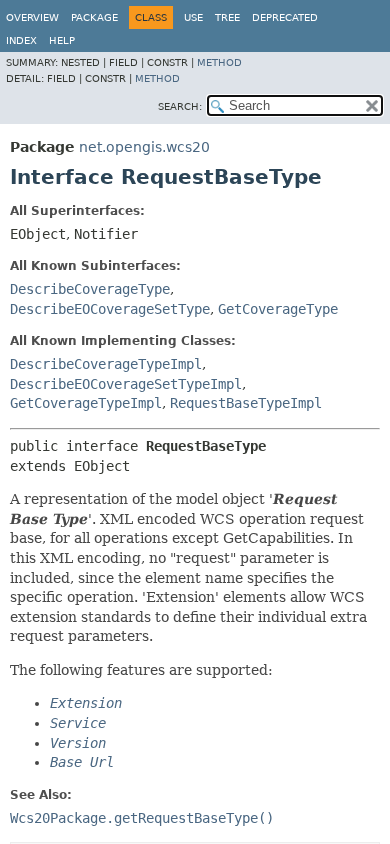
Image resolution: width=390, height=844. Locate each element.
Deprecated (285, 17)
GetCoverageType (278, 309)
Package (94, 17)
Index (21, 40)
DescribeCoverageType (90, 289)
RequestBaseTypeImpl (246, 403)
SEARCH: (180, 106)
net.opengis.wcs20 (144, 147)
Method (219, 62)
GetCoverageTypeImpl (86, 403)
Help (62, 40)
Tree (227, 17)
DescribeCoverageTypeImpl (106, 364)
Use (193, 17)
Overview (32, 17)
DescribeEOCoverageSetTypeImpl (126, 384)
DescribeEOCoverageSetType (110, 309)
